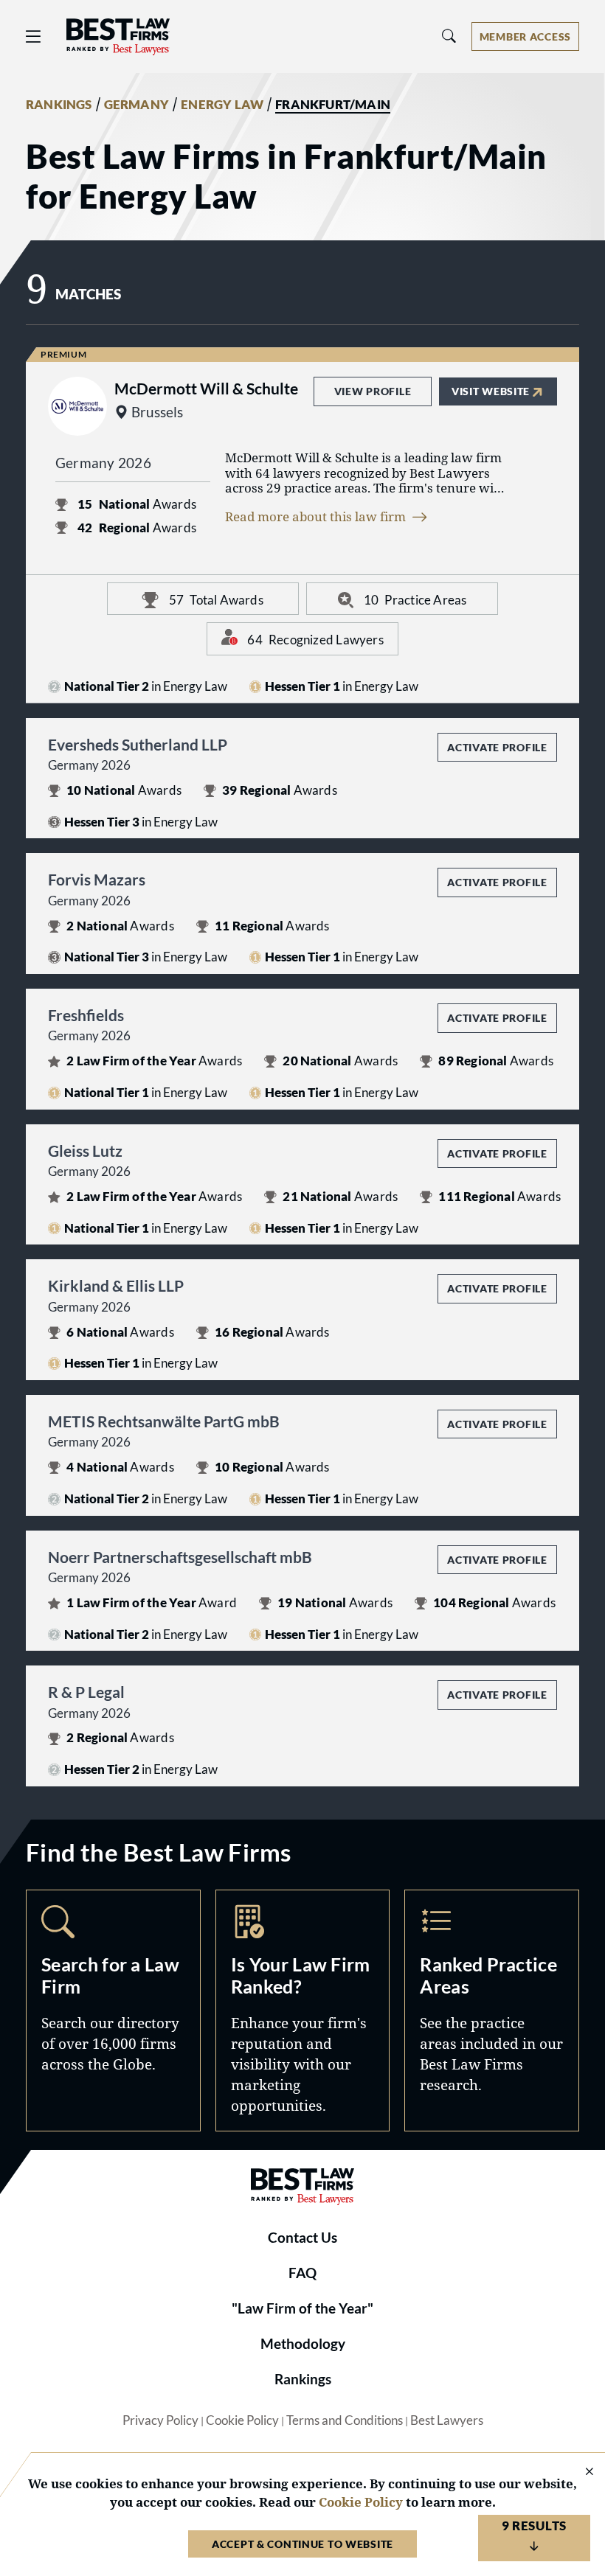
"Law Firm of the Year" (302, 2308)
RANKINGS (59, 105)
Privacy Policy (160, 2420)
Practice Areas (492, 2011)
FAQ (302, 2273)
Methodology (303, 2344)
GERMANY (136, 105)
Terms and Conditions (345, 2420)
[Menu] (33, 36)
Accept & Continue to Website (302, 2544)
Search (113, 2011)
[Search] (449, 36)
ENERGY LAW (222, 105)
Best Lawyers (447, 2420)
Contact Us (302, 2238)
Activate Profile (497, 747)
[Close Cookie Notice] (580, 2472)
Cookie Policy (242, 2420)
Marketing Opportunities (303, 2011)
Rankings (303, 2379)
